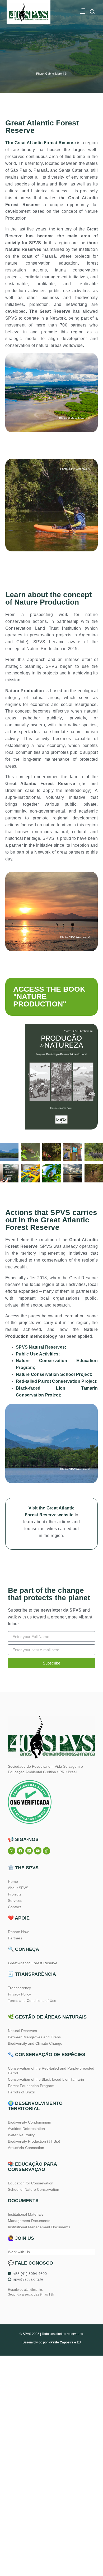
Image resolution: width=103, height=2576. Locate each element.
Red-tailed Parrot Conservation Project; (57, 1381)
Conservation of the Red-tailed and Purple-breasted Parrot (51, 2071)
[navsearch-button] (92, 12)
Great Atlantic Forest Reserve (33, 1963)
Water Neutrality (21, 2135)
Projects (15, 1894)
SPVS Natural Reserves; (41, 1347)
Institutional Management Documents (39, 2227)
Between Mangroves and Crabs (34, 2037)
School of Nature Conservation (34, 2189)
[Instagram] (12, 1851)
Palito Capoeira (62, 2342)
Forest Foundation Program (31, 2086)
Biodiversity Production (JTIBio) (34, 2141)
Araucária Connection (26, 2148)
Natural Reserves (22, 2031)
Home (13, 1881)
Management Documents (29, 2221)
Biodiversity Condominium (30, 2122)
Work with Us (19, 2252)
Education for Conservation (31, 2183)
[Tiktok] (46, 1851)
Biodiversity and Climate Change (35, 2043)
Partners (15, 1938)
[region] (51, 2523)
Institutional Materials (26, 2214)
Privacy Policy (19, 1994)
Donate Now (18, 1932)
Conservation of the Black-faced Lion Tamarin (46, 2079)
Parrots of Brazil (21, 2092)
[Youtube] (38, 1851)
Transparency (19, 1988)
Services (15, 1901)
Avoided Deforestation (26, 2129)
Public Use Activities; (38, 1354)
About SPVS (18, 1888)
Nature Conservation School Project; (54, 1374)
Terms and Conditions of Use (32, 2001)
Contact (14, 1907)
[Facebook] (20, 1851)
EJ (79, 2342)
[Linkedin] (29, 1851)
